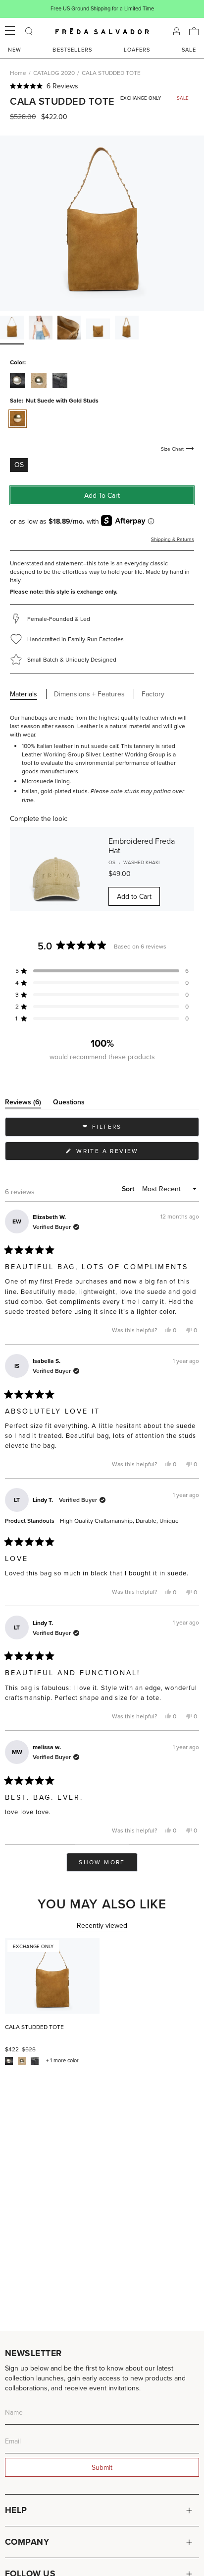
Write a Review (124, 1153)
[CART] (194, 31)
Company (27, 2542)
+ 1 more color (62, 2061)
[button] (102, 86)
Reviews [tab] (23, 1104)
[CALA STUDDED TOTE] (52, 1976)
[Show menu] (10, 31)
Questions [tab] (69, 1104)
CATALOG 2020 (54, 73)
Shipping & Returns (173, 539)
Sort (129, 1189)
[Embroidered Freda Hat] (56, 869)
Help (16, 2510)
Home (18, 73)
